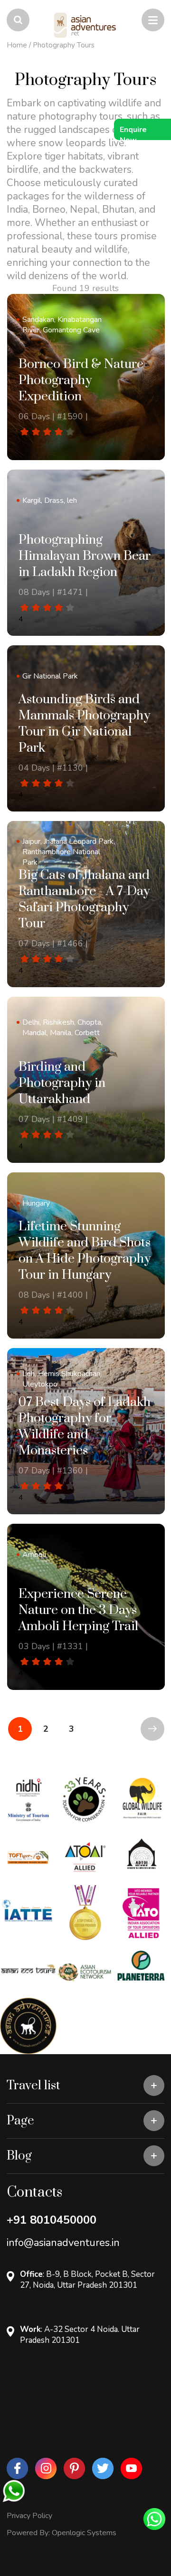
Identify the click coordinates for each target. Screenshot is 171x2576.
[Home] (85, 25)
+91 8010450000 (52, 2220)
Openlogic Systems (84, 2533)
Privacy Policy (29, 2516)
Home (17, 45)
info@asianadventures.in (63, 2243)
